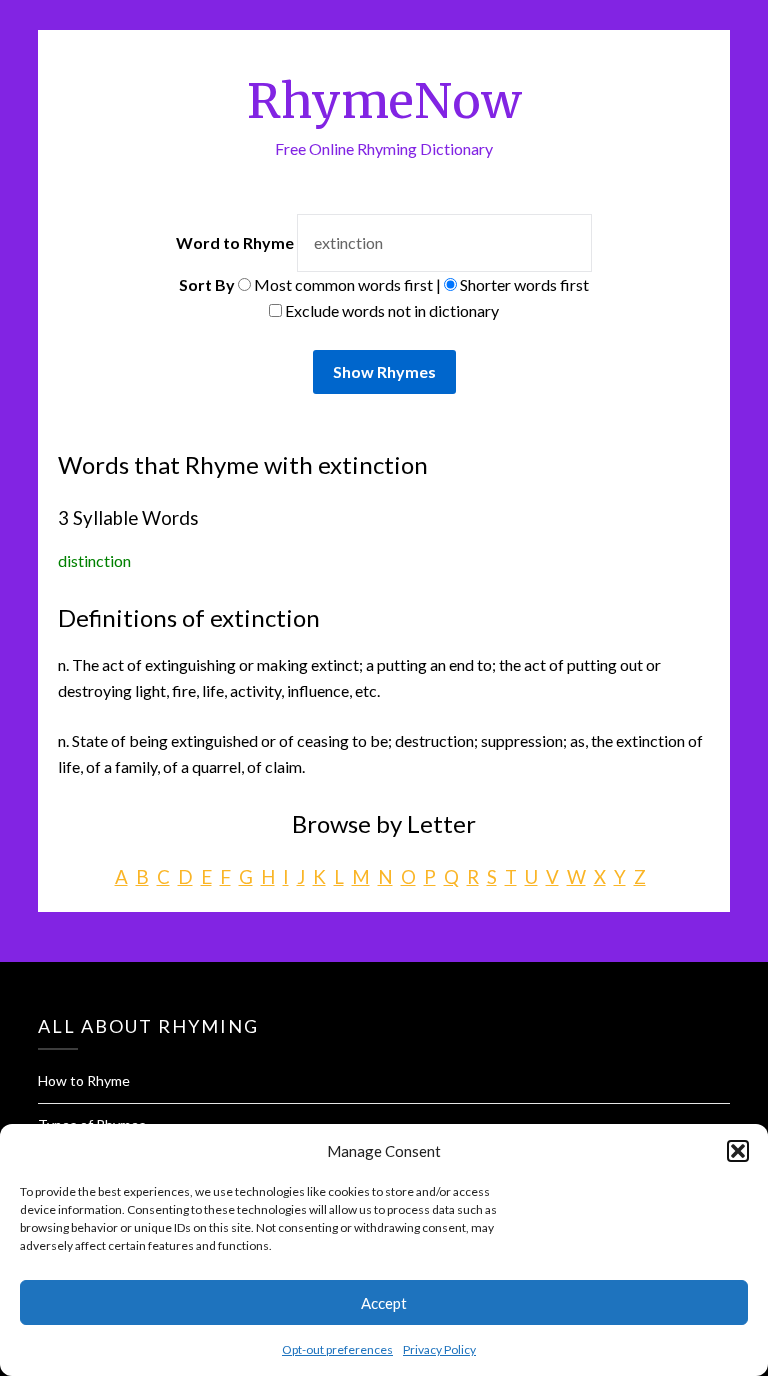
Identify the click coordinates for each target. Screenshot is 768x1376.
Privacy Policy (439, 1349)
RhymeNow (384, 101)
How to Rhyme (84, 1080)
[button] (738, 1151)
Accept (384, 1303)
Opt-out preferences (337, 1349)
